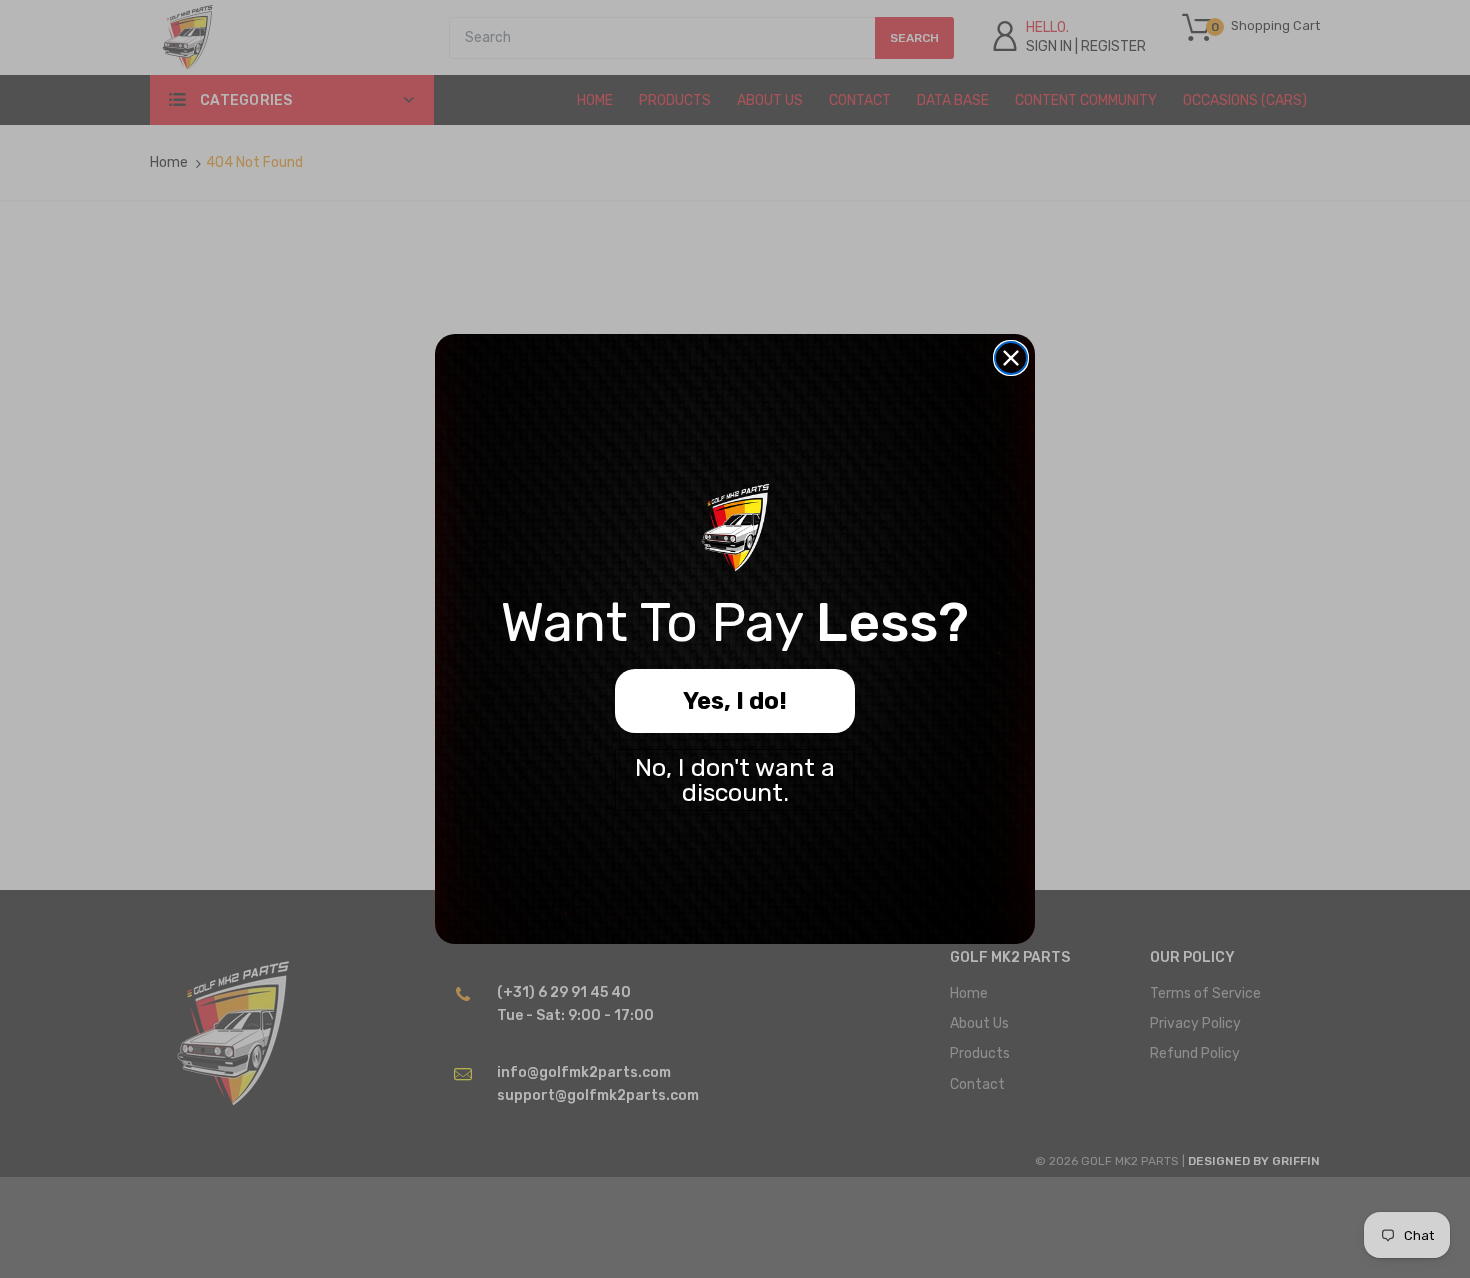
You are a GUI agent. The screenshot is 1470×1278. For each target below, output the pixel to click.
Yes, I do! (735, 701)
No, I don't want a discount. (735, 780)
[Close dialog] (1011, 358)
